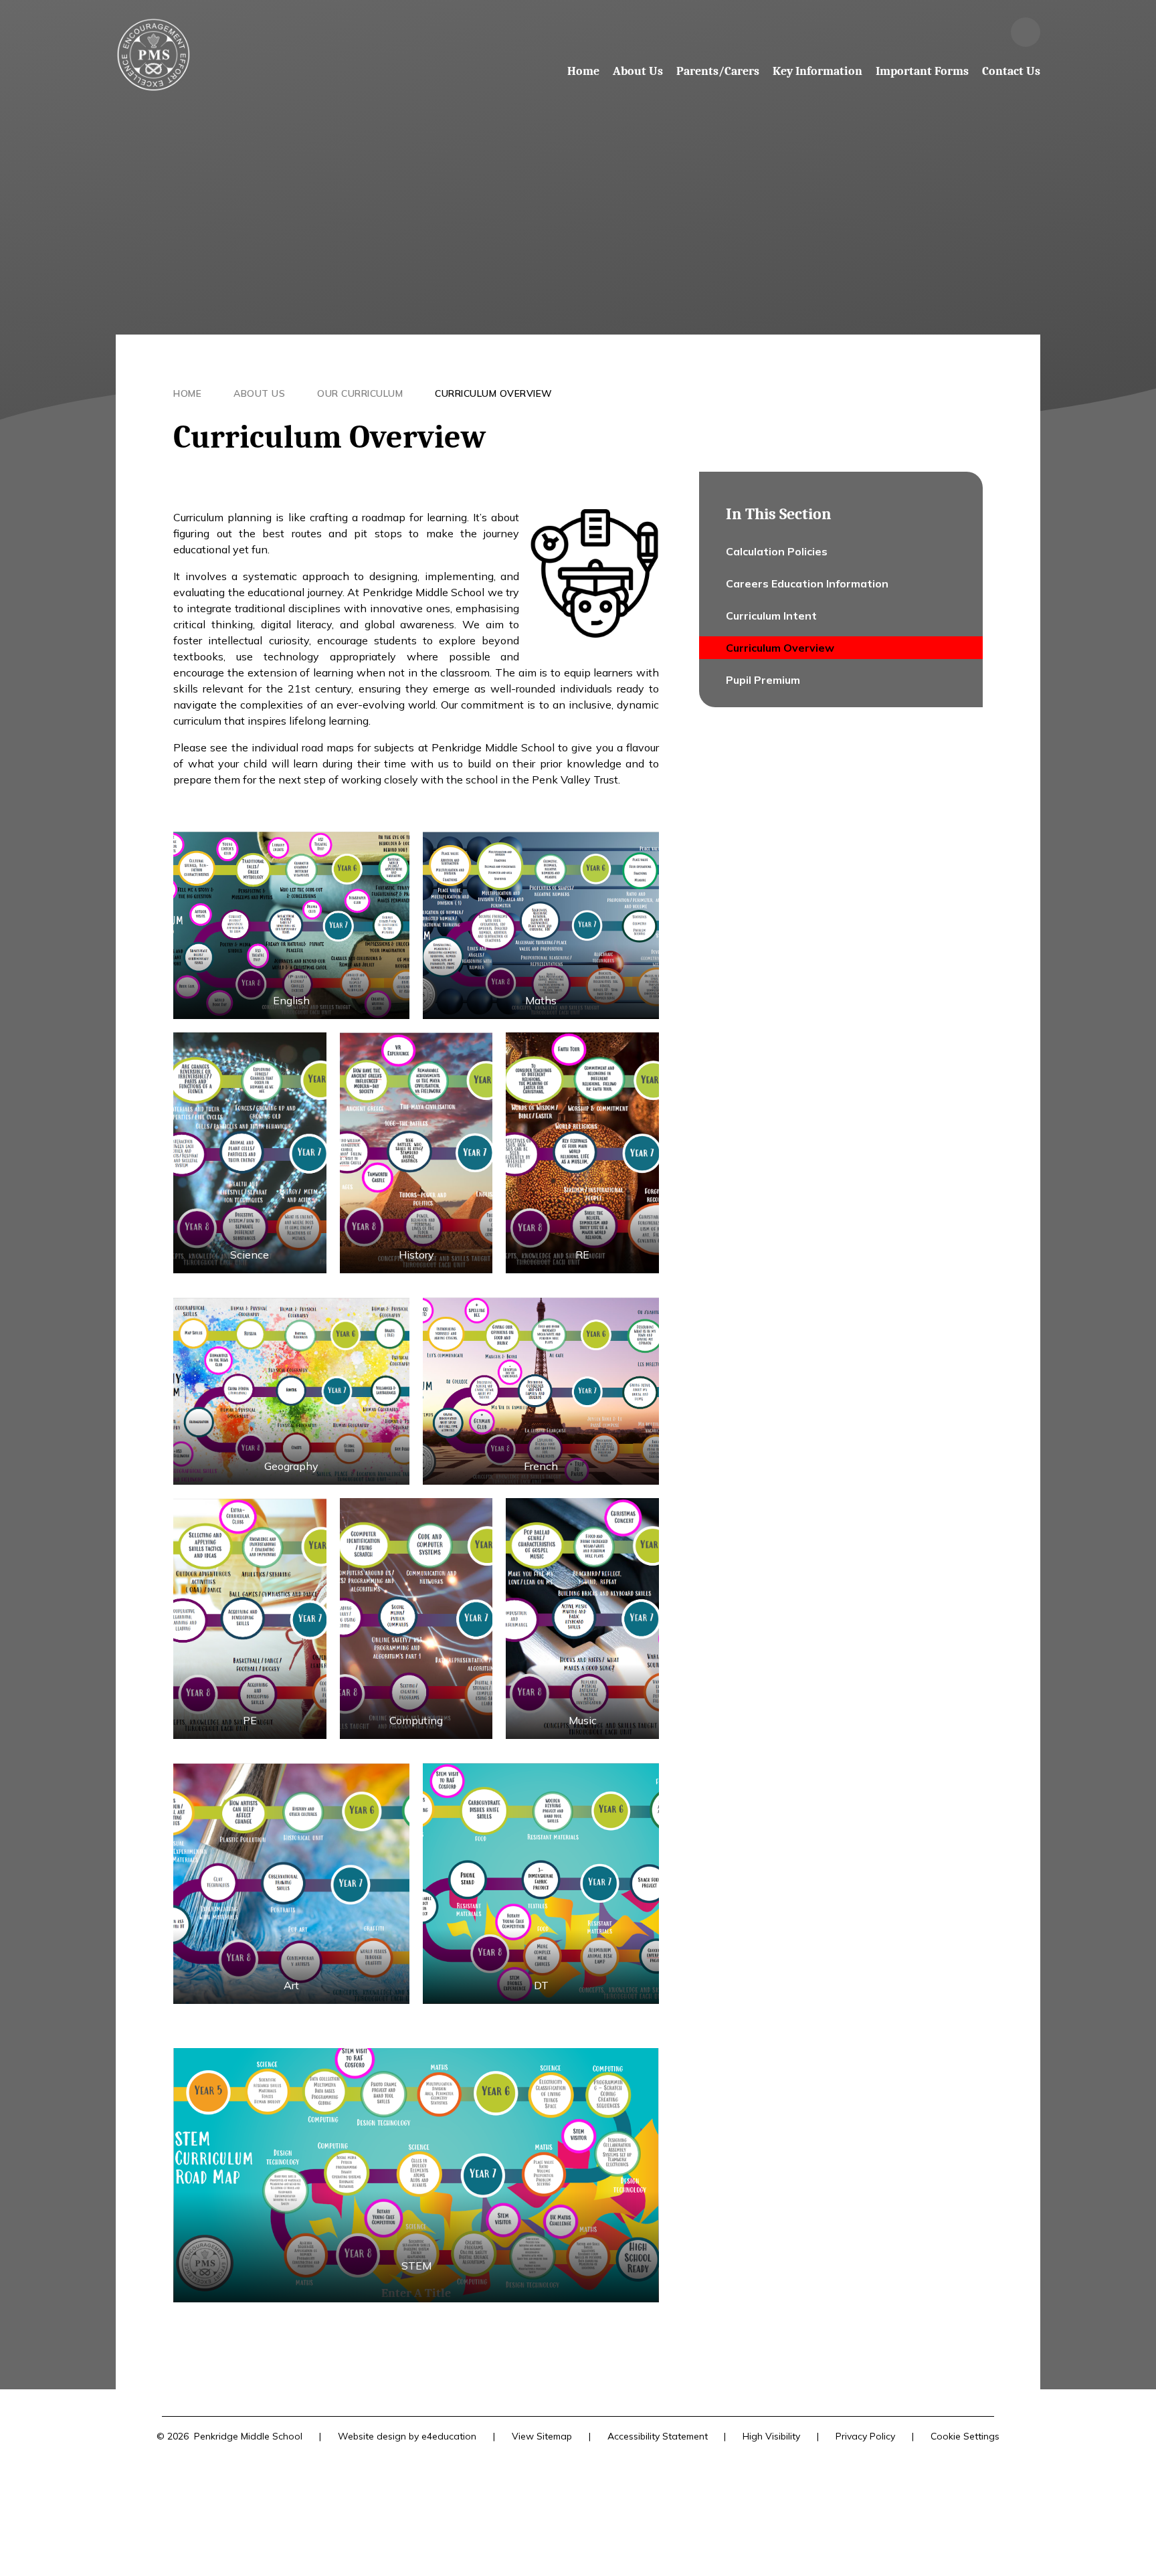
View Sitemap (542, 2436)
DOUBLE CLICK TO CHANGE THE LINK (291, 925)
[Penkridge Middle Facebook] (989, 32)
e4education (449, 2436)
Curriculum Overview (494, 393)
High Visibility (771, 2436)
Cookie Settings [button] (965, 2436)
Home (187, 393)
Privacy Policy (865, 2436)
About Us (259, 393)
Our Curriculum (360, 393)
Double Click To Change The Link (541, 925)
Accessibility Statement (658, 2436)
